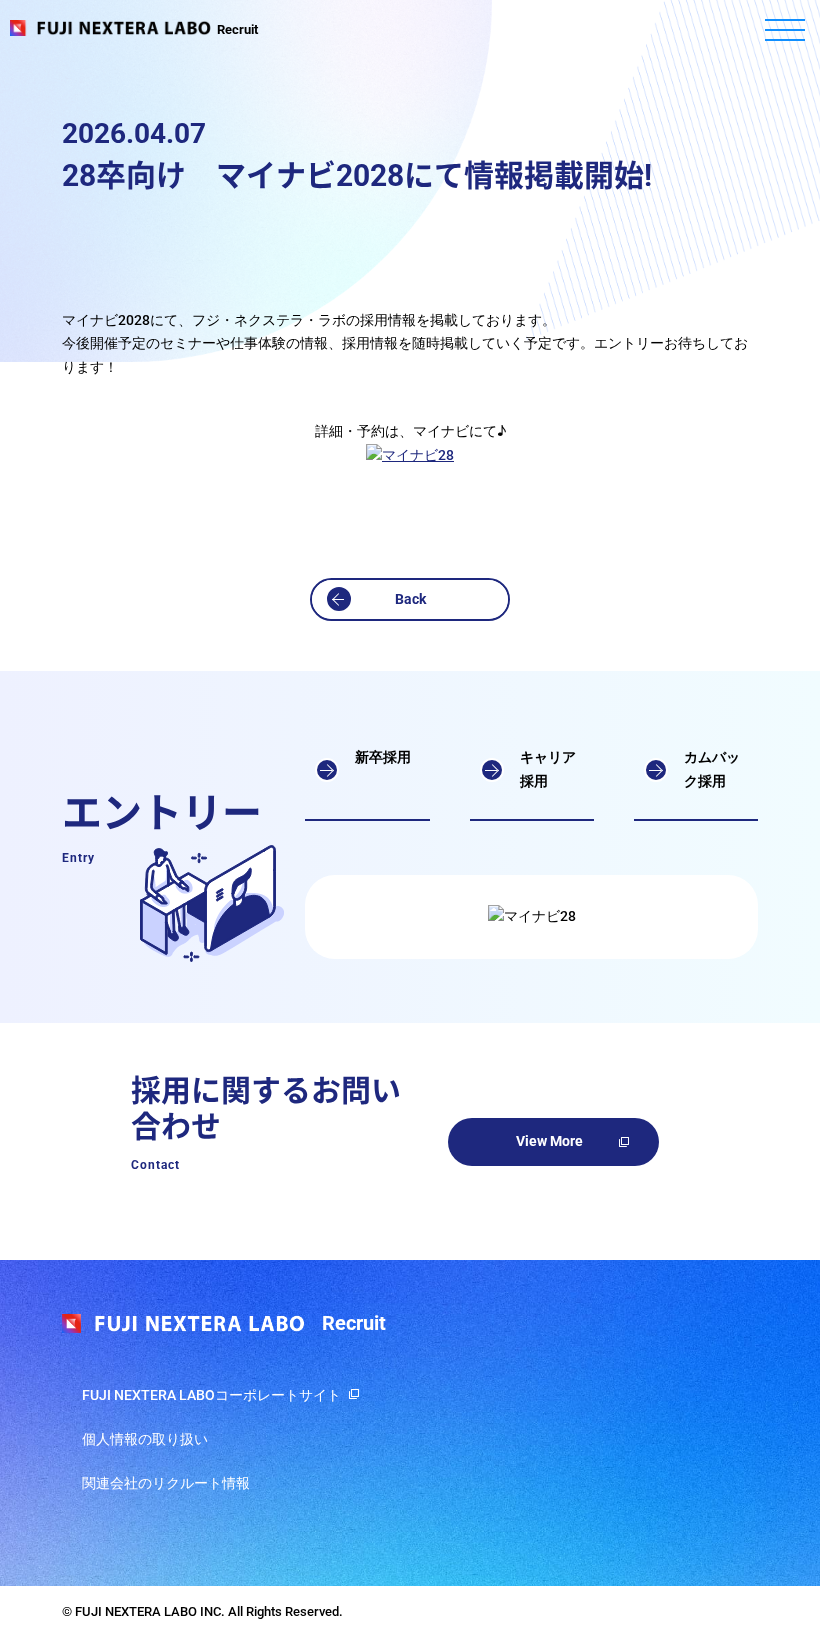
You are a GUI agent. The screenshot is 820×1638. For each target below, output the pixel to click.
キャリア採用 (548, 769)
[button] (410, 600)
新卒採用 (383, 757)
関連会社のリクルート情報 (166, 1483)
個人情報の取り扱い (145, 1439)
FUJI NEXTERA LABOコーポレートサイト (211, 1395)
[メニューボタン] (785, 30)
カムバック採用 (712, 769)
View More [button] (549, 1141)
